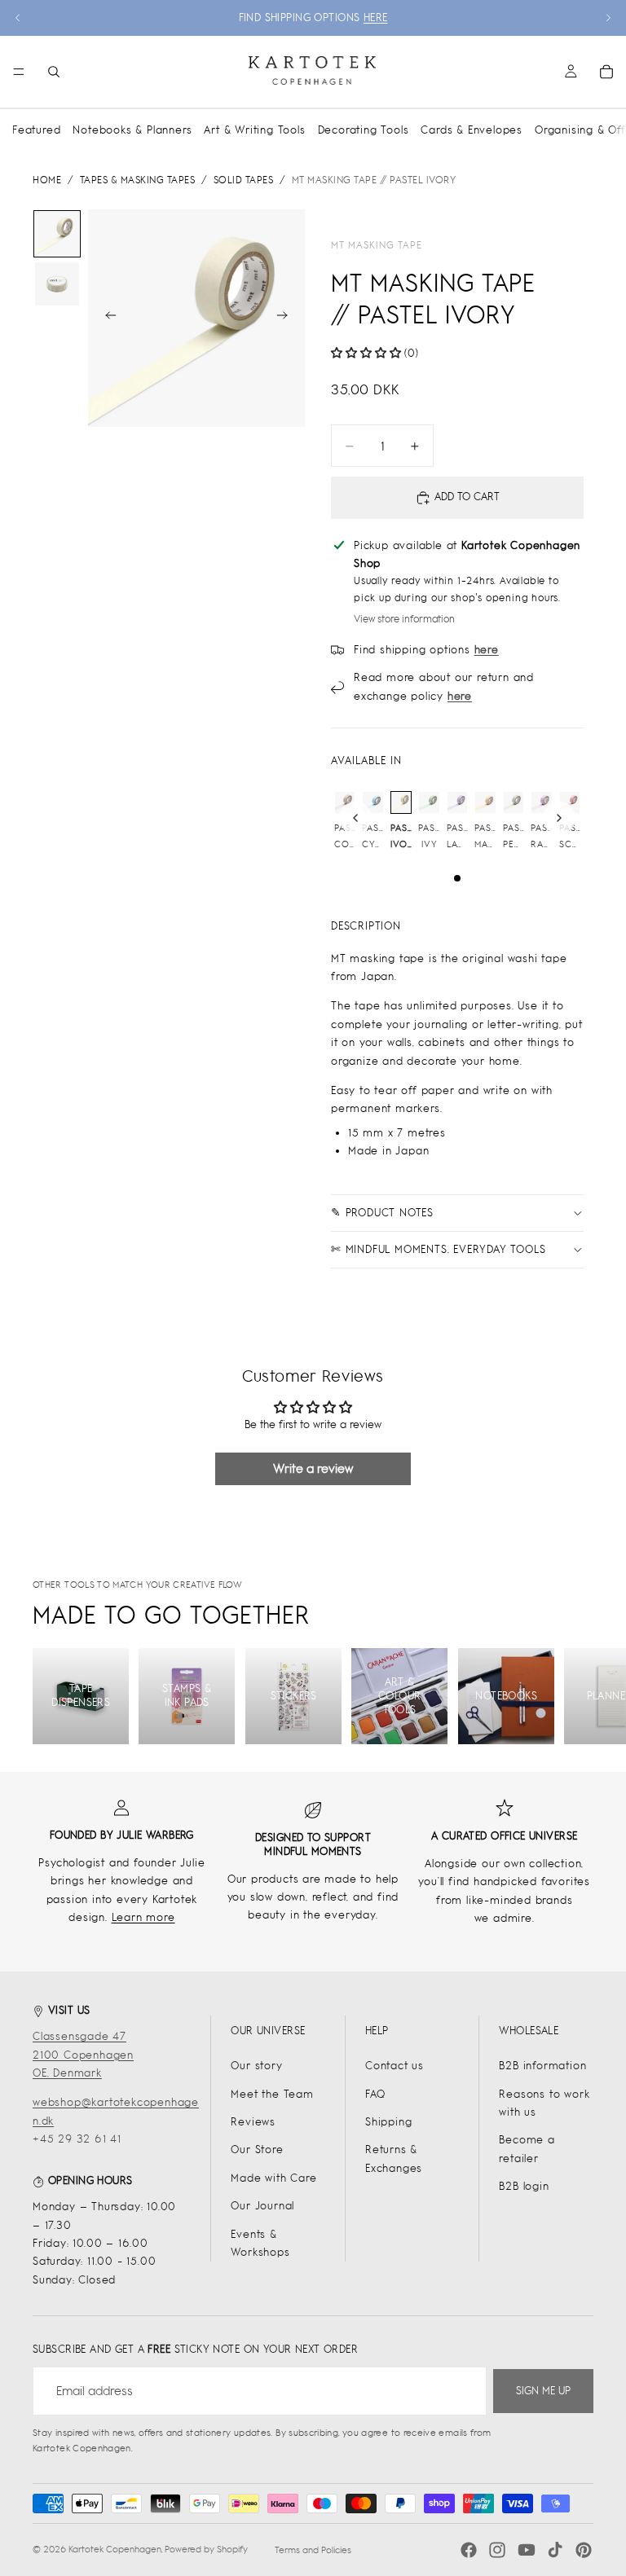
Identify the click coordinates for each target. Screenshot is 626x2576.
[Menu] (19, 72)
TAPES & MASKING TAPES (138, 180)
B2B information (542, 2066)
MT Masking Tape (377, 245)
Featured (36, 130)
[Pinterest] (584, 2550)
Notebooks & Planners (132, 130)
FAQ (375, 2094)
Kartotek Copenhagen (115, 2549)
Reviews (253, 2122)
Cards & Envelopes (472, 130)
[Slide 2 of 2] (57, 284)
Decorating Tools (364, 130)
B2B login (524, 2186)
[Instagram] (497, 2550)
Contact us (395, 2066)
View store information (404, 619)
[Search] (54, 72)
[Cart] (606, 72)
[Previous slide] (18, 18)
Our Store (257, 2150)
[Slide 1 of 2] (57, 234)
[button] (366, 353)
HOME (47, 180)
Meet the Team (272, 2094)
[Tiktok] (555, 2550)
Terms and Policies (313, 2550)
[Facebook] (469, 2550)
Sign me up (543, 2391)
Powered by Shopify (206, 2549)
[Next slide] (608, 18)
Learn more (143, 1917)
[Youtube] (527, 2550)
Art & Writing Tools (254, 130)
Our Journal (262, 2206)
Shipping (388, 2122)
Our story (256, 2066)
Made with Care (273, 2178)
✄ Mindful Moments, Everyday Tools (438, 1249)
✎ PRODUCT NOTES (382, 1213)
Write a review (313, 1468)
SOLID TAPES (244, 180)
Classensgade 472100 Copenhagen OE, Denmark (83, 2055)
